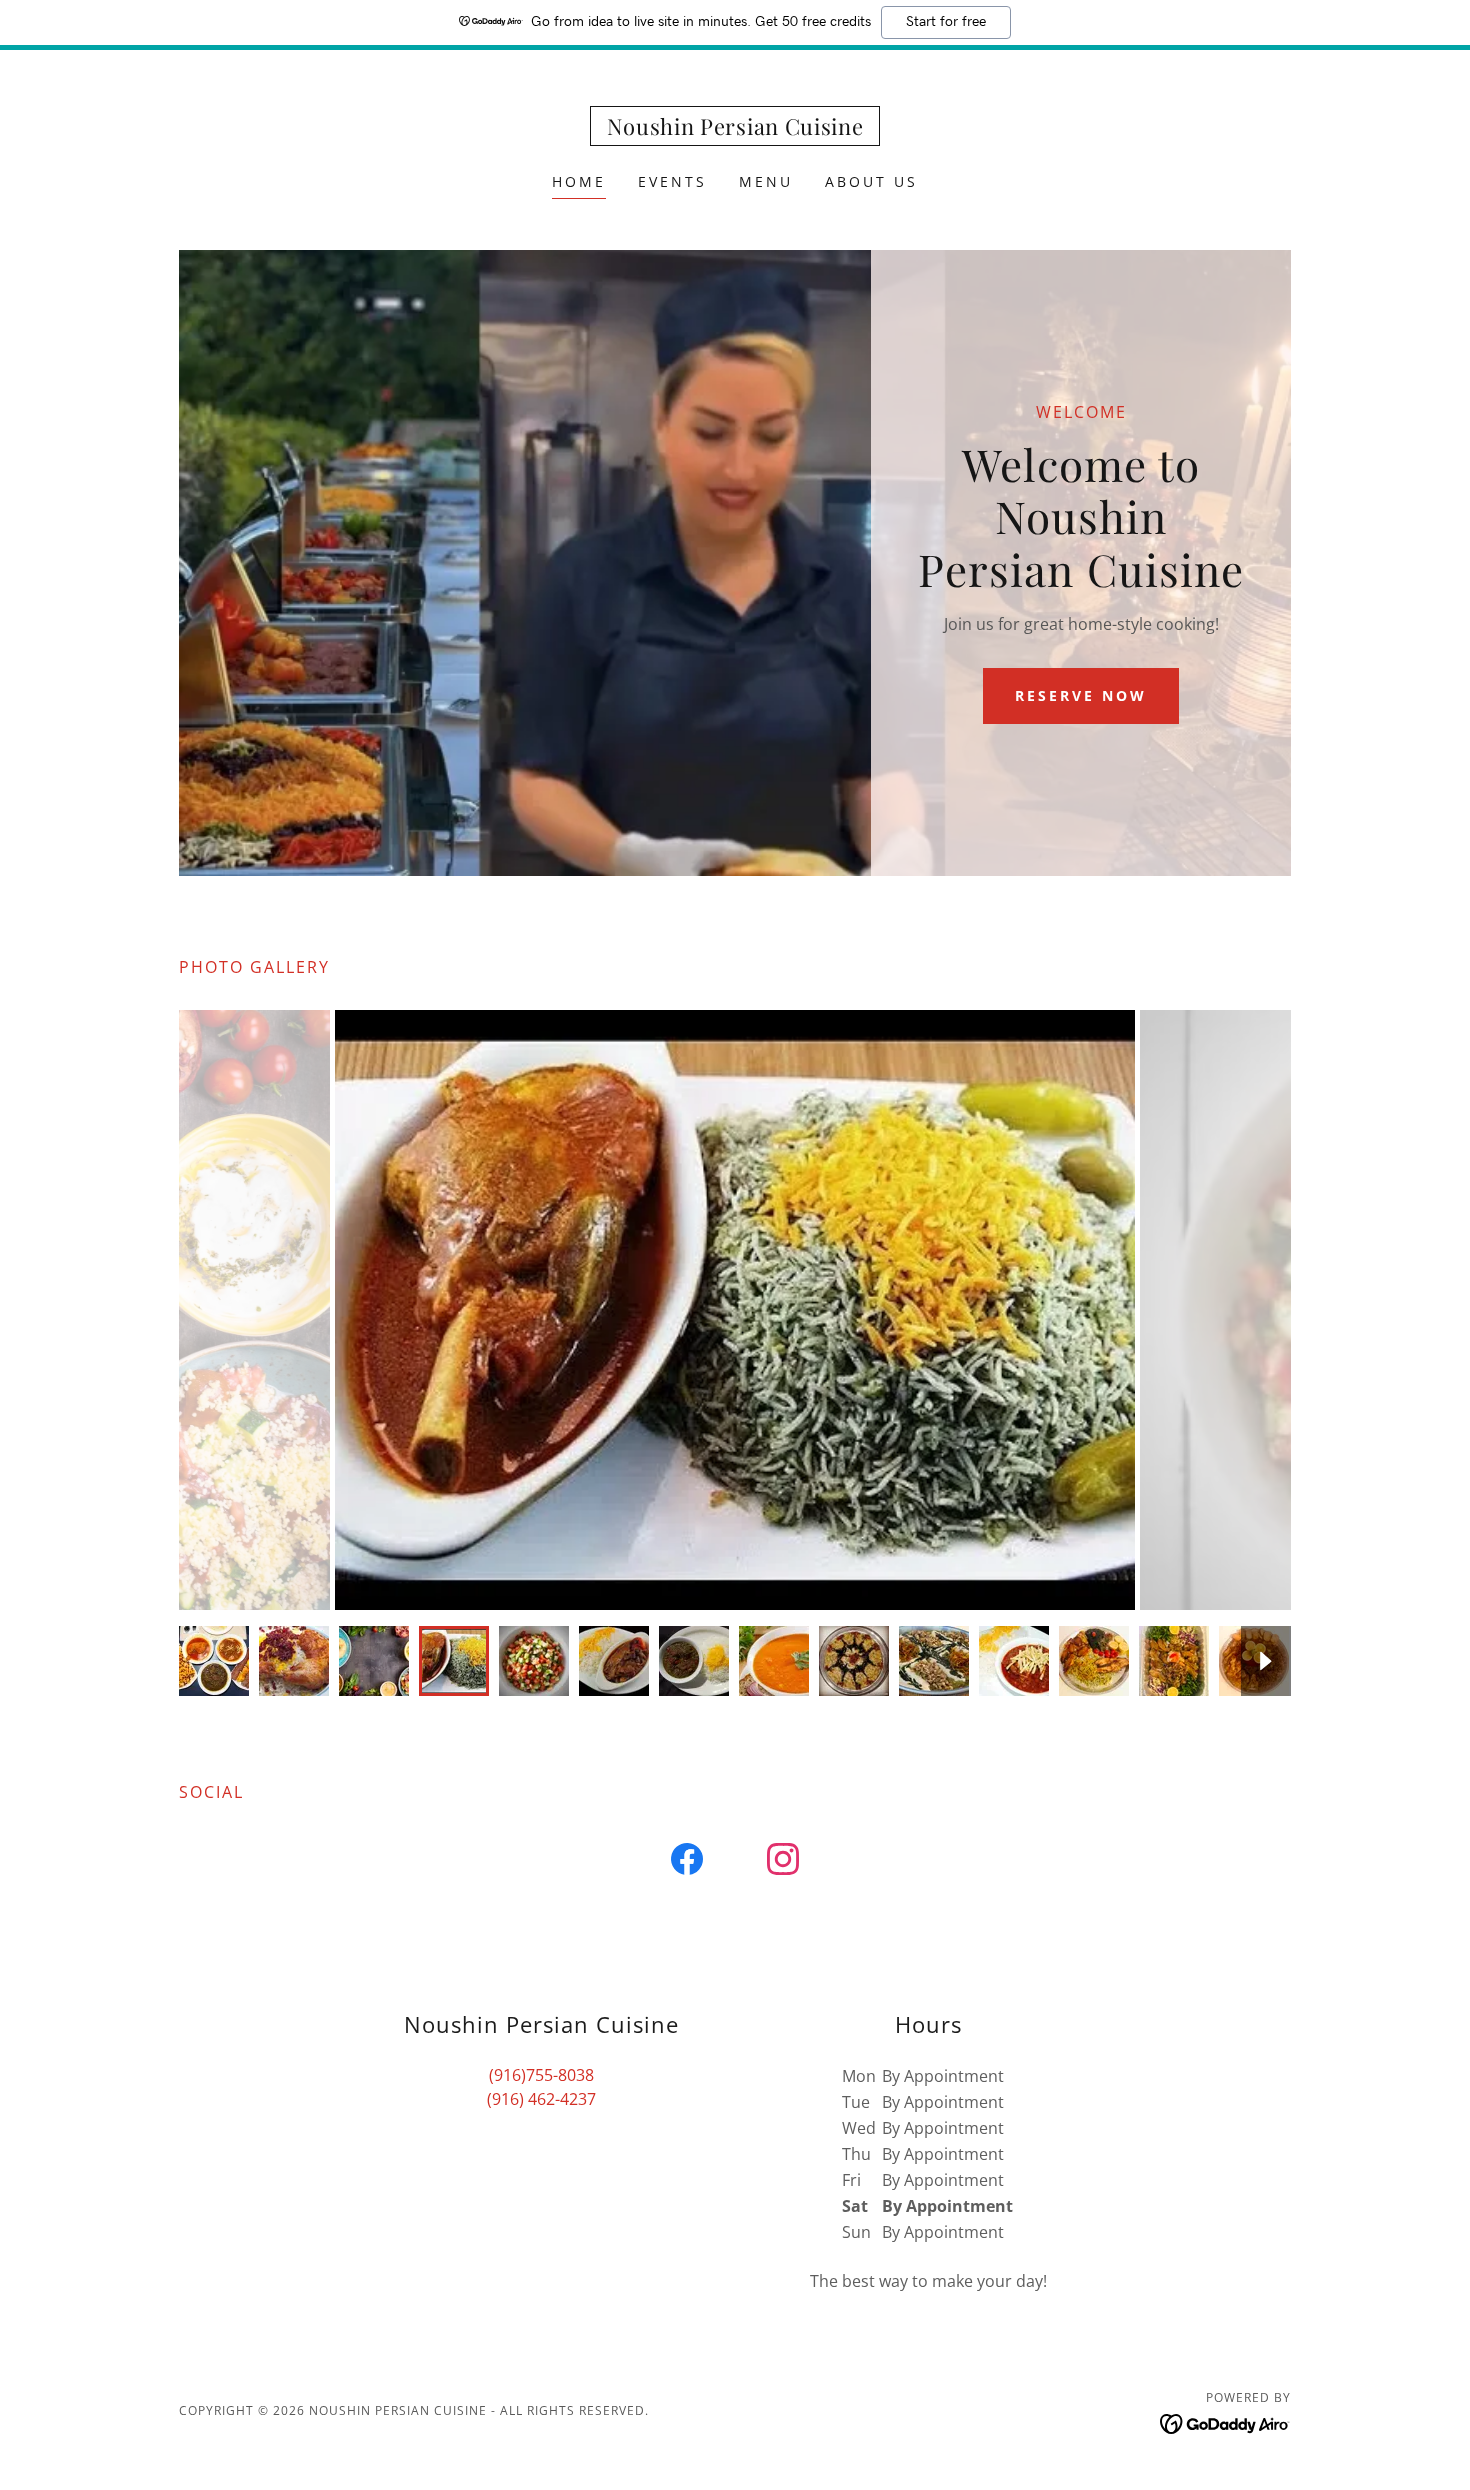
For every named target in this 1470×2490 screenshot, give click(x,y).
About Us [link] (871, 181)
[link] (735, 129)
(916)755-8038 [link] (541, 2075)
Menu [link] (766, 181)
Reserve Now (1081, 695)
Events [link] (672, 181)
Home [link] (579, 181)
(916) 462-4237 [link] (541, 2099)
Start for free (946, 22)
